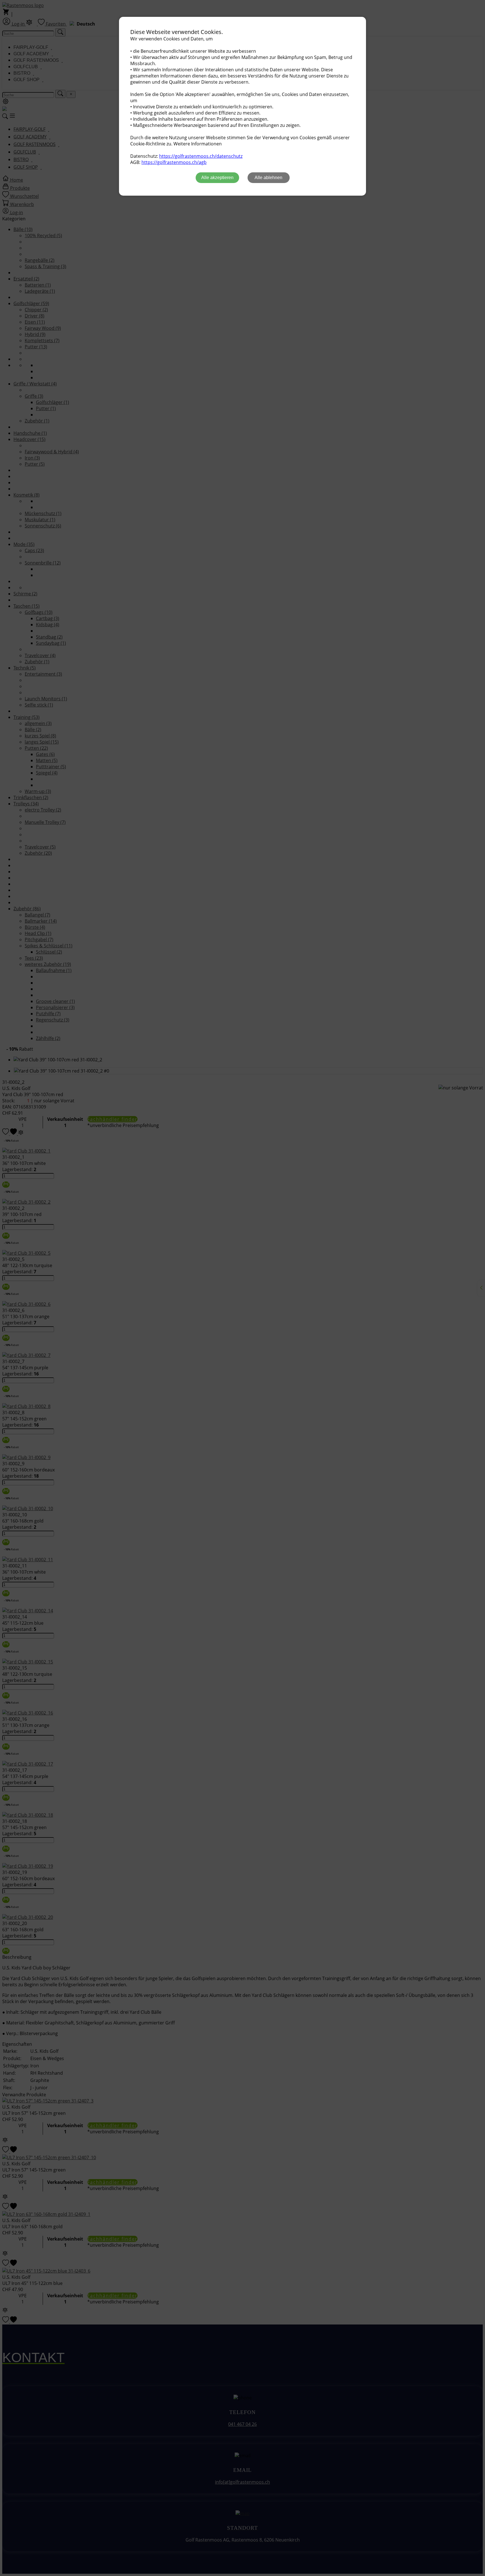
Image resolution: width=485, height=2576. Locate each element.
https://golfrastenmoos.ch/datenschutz (201, 156)
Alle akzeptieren (217, 178)
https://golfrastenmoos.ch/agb (174, 162)
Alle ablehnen (268, 178)
